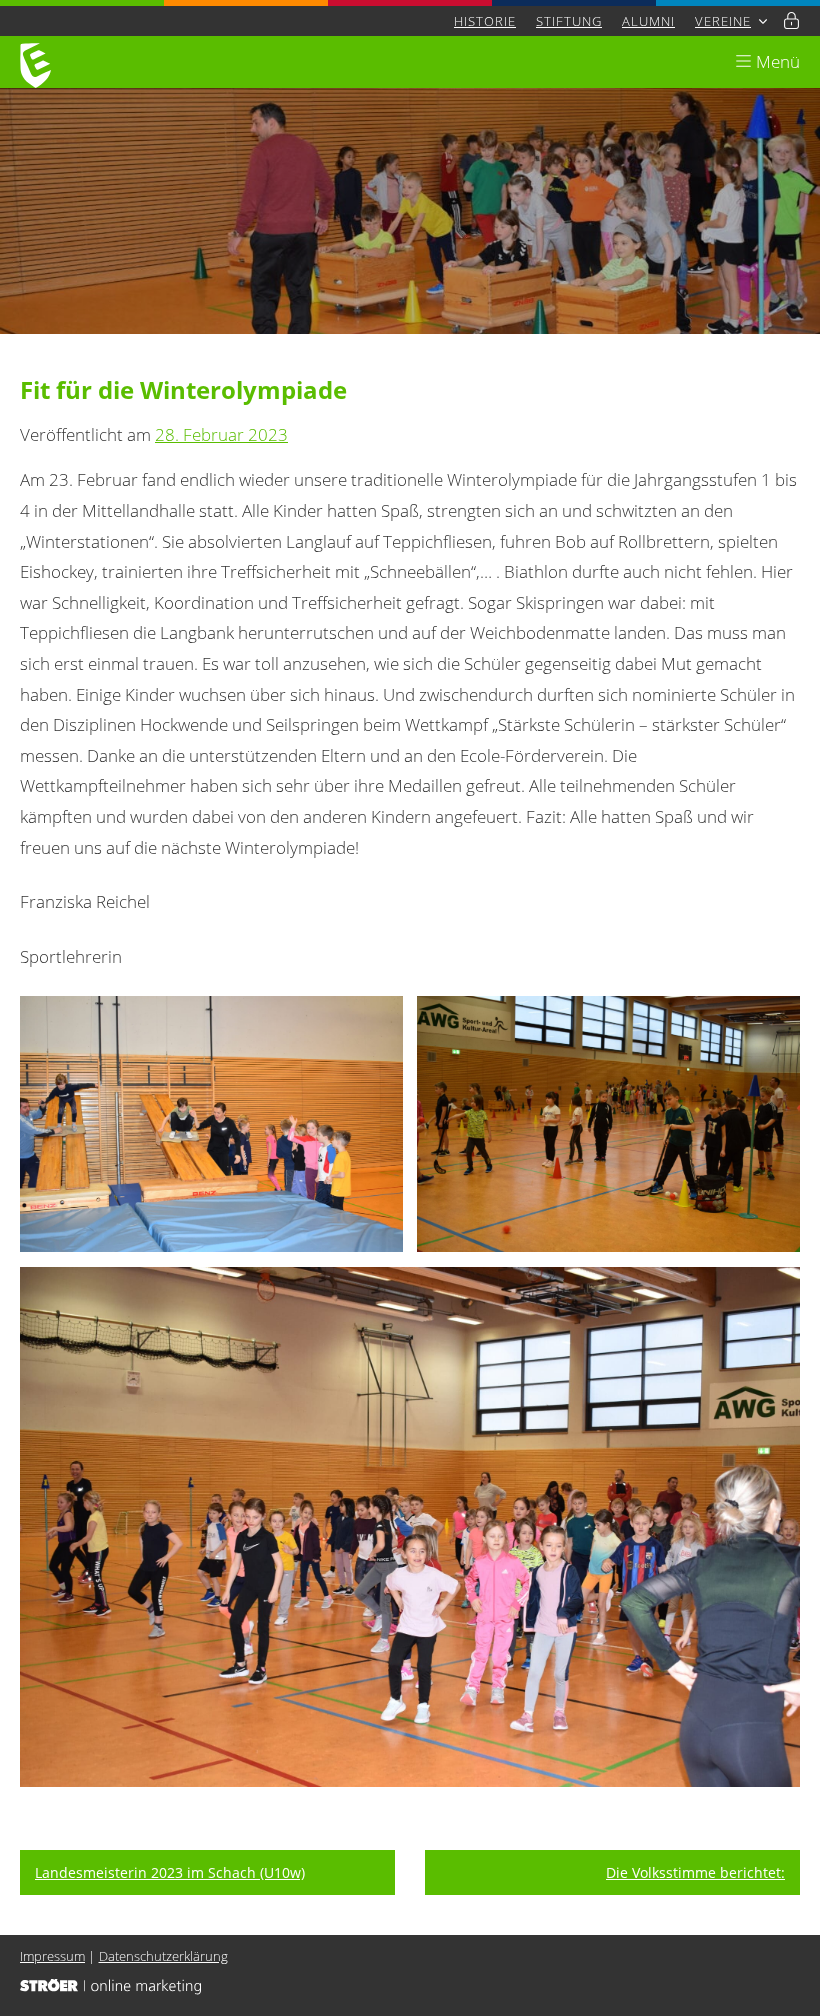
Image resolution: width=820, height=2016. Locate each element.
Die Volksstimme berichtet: (695, 1872)
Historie (485, 21)
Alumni (648, 21)
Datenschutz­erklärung (163, 1956)
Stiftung (569, 21)
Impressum (52, 1956)
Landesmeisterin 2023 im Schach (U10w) (170, 1872)
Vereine (723, 21)
